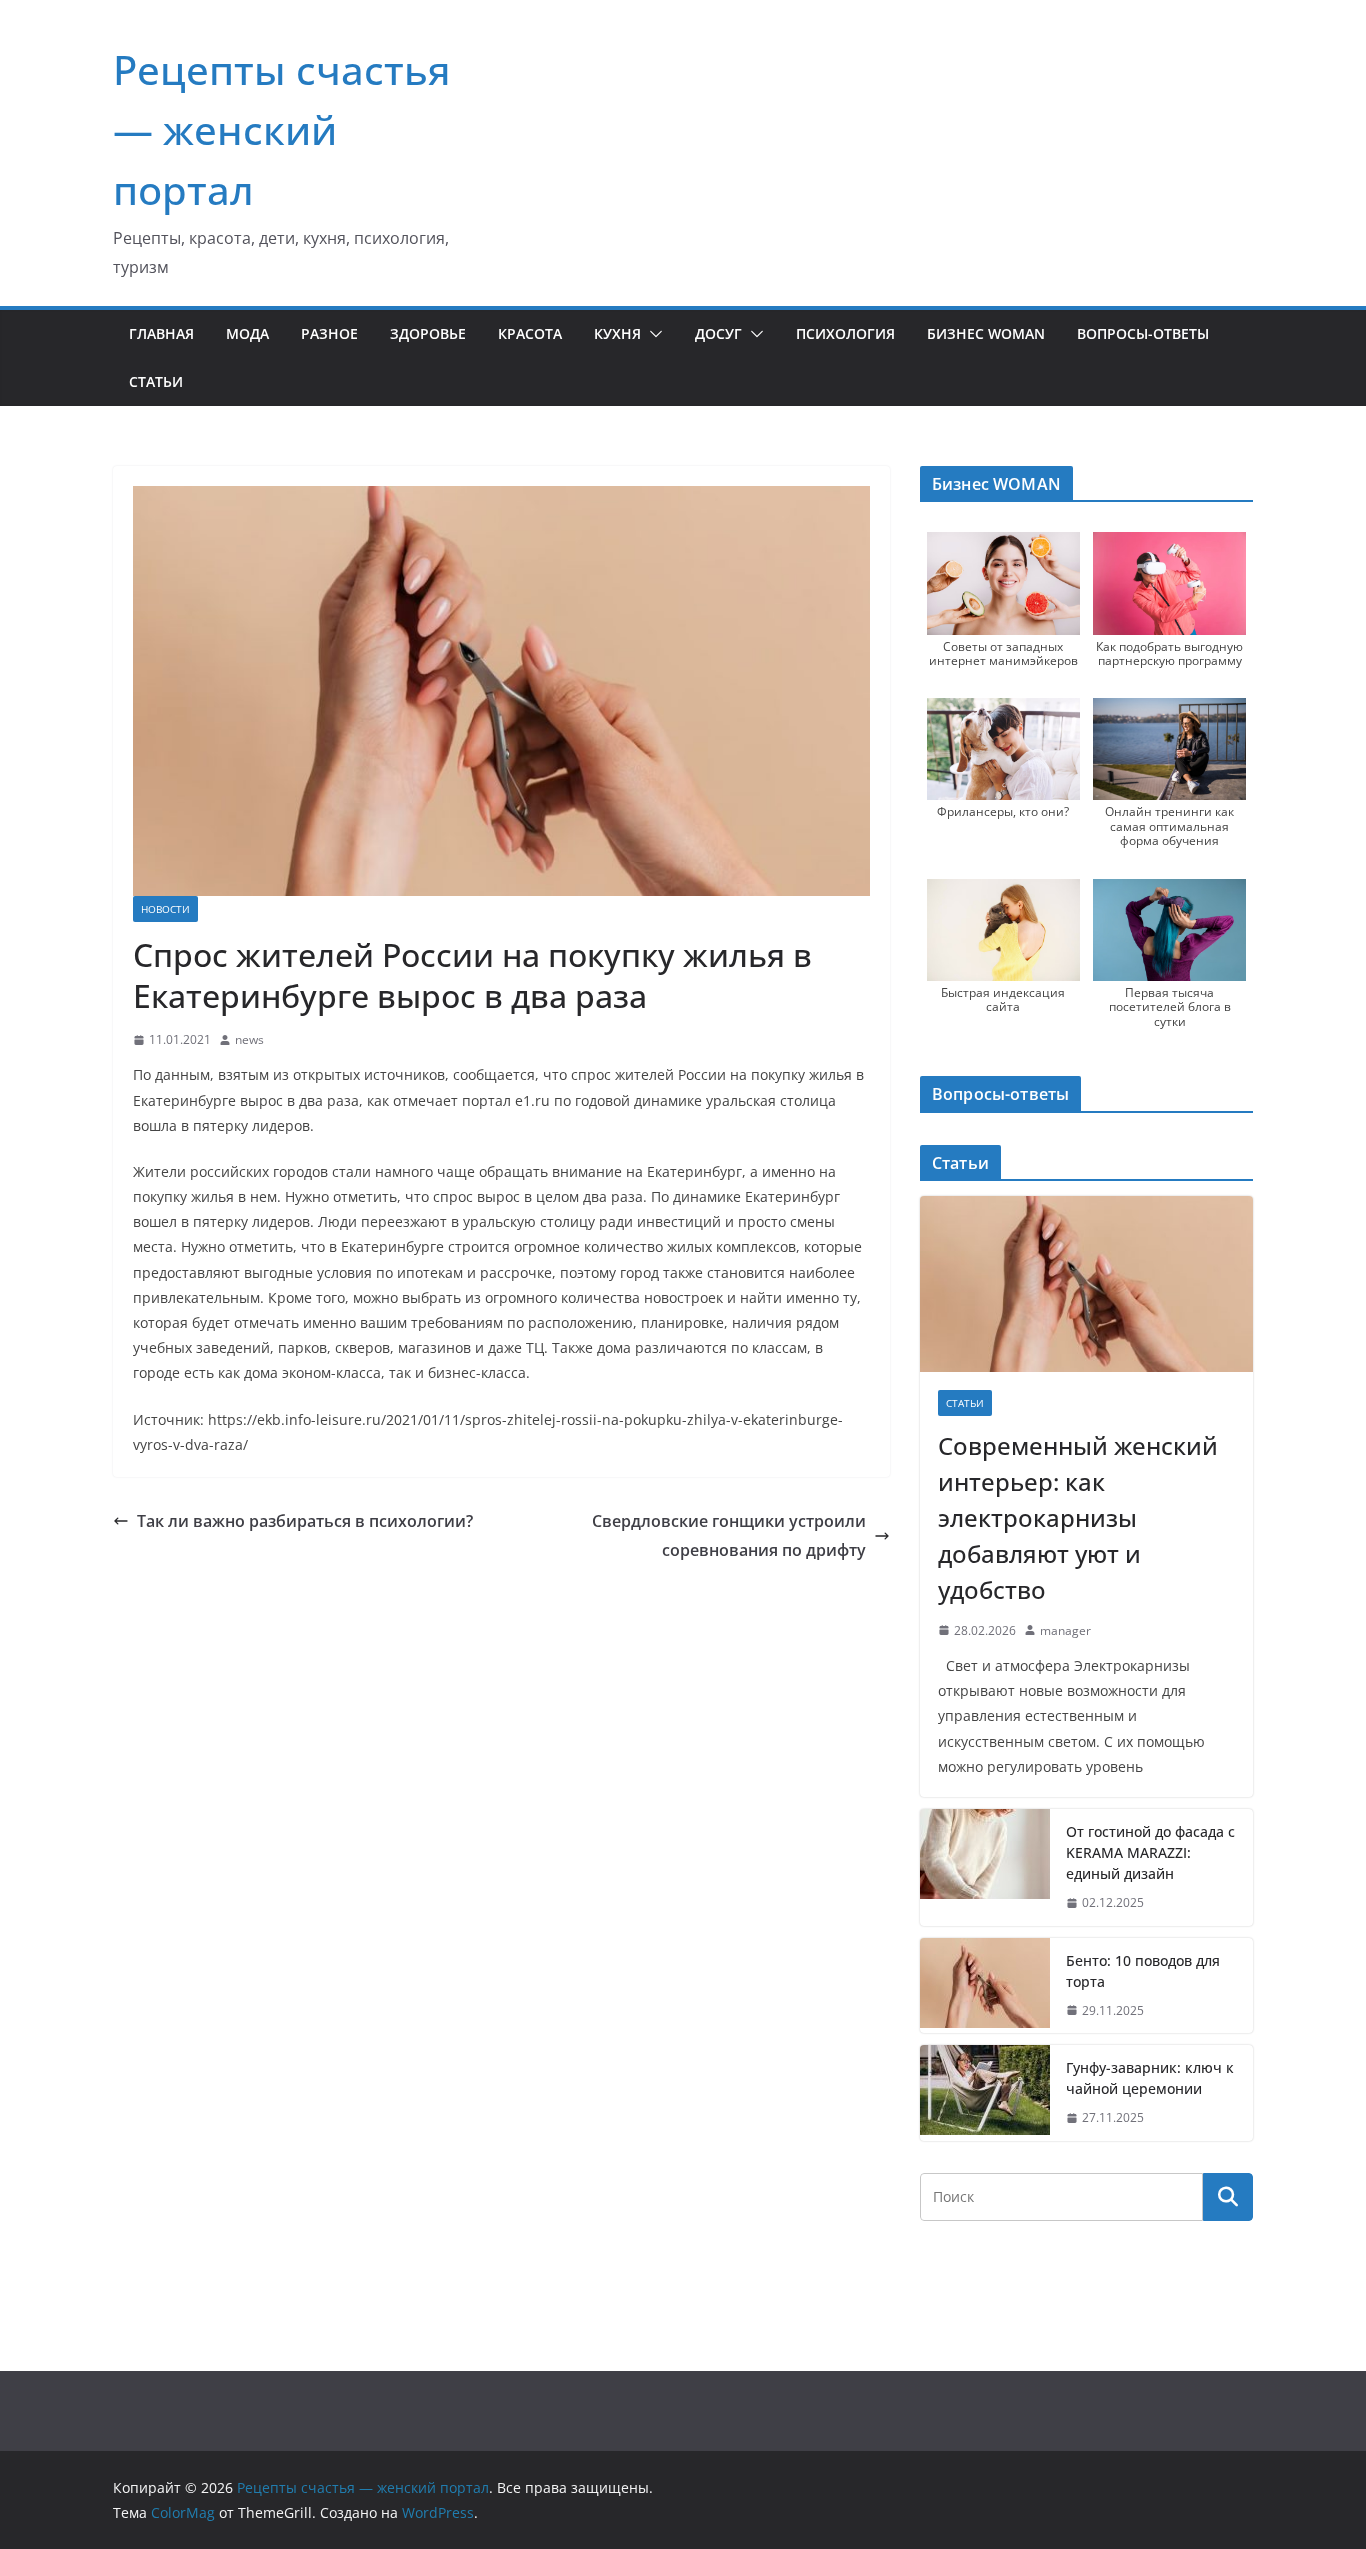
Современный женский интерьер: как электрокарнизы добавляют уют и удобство (1078, 1517)
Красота (530, 333)
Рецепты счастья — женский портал (282, 129)
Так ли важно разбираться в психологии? (305, 1521)
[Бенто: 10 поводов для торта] (985, 1986)
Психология (845, 333)
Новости (165, 909)
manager (1065, 1630)
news (249, 1039)
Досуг (718, 333)
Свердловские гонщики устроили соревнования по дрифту (729, 1535)
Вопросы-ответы (1143, 333)
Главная (161, 333)
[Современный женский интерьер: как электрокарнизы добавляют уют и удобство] (1086, 1283)
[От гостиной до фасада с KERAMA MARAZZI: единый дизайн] (985, 1867)
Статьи (156, 381)
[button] (652, 334)
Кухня (617, 333)
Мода (247, 333)
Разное (329, 333)
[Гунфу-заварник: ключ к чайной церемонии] (985, 2093)
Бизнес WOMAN (986, 333)
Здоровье (428, 333)
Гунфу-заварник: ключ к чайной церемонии (1150, 2078)
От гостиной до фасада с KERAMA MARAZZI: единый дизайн (1150, 1852)
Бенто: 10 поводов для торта (1143, 1971)
